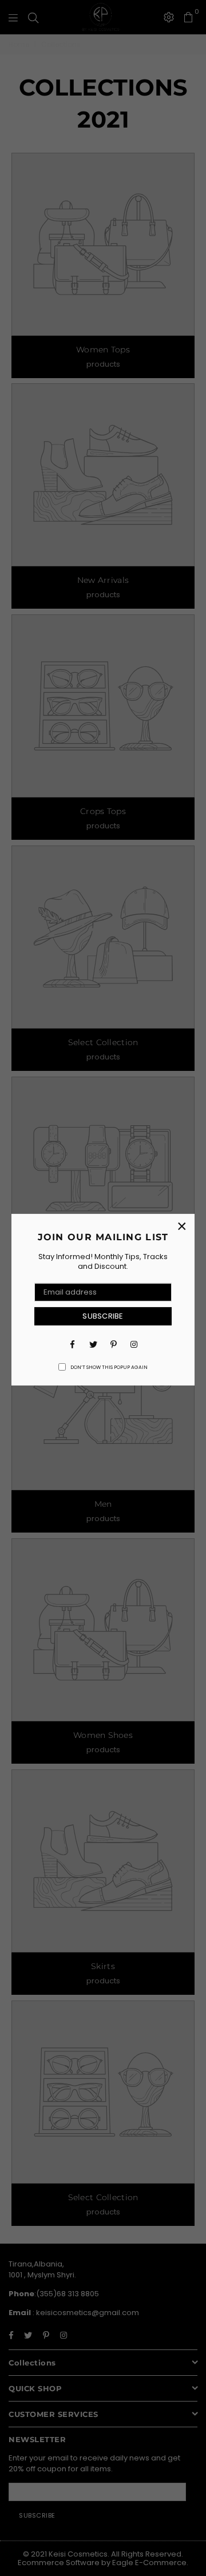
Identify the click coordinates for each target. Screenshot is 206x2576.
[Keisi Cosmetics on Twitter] (93, 1344)
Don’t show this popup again (109, 1368)
